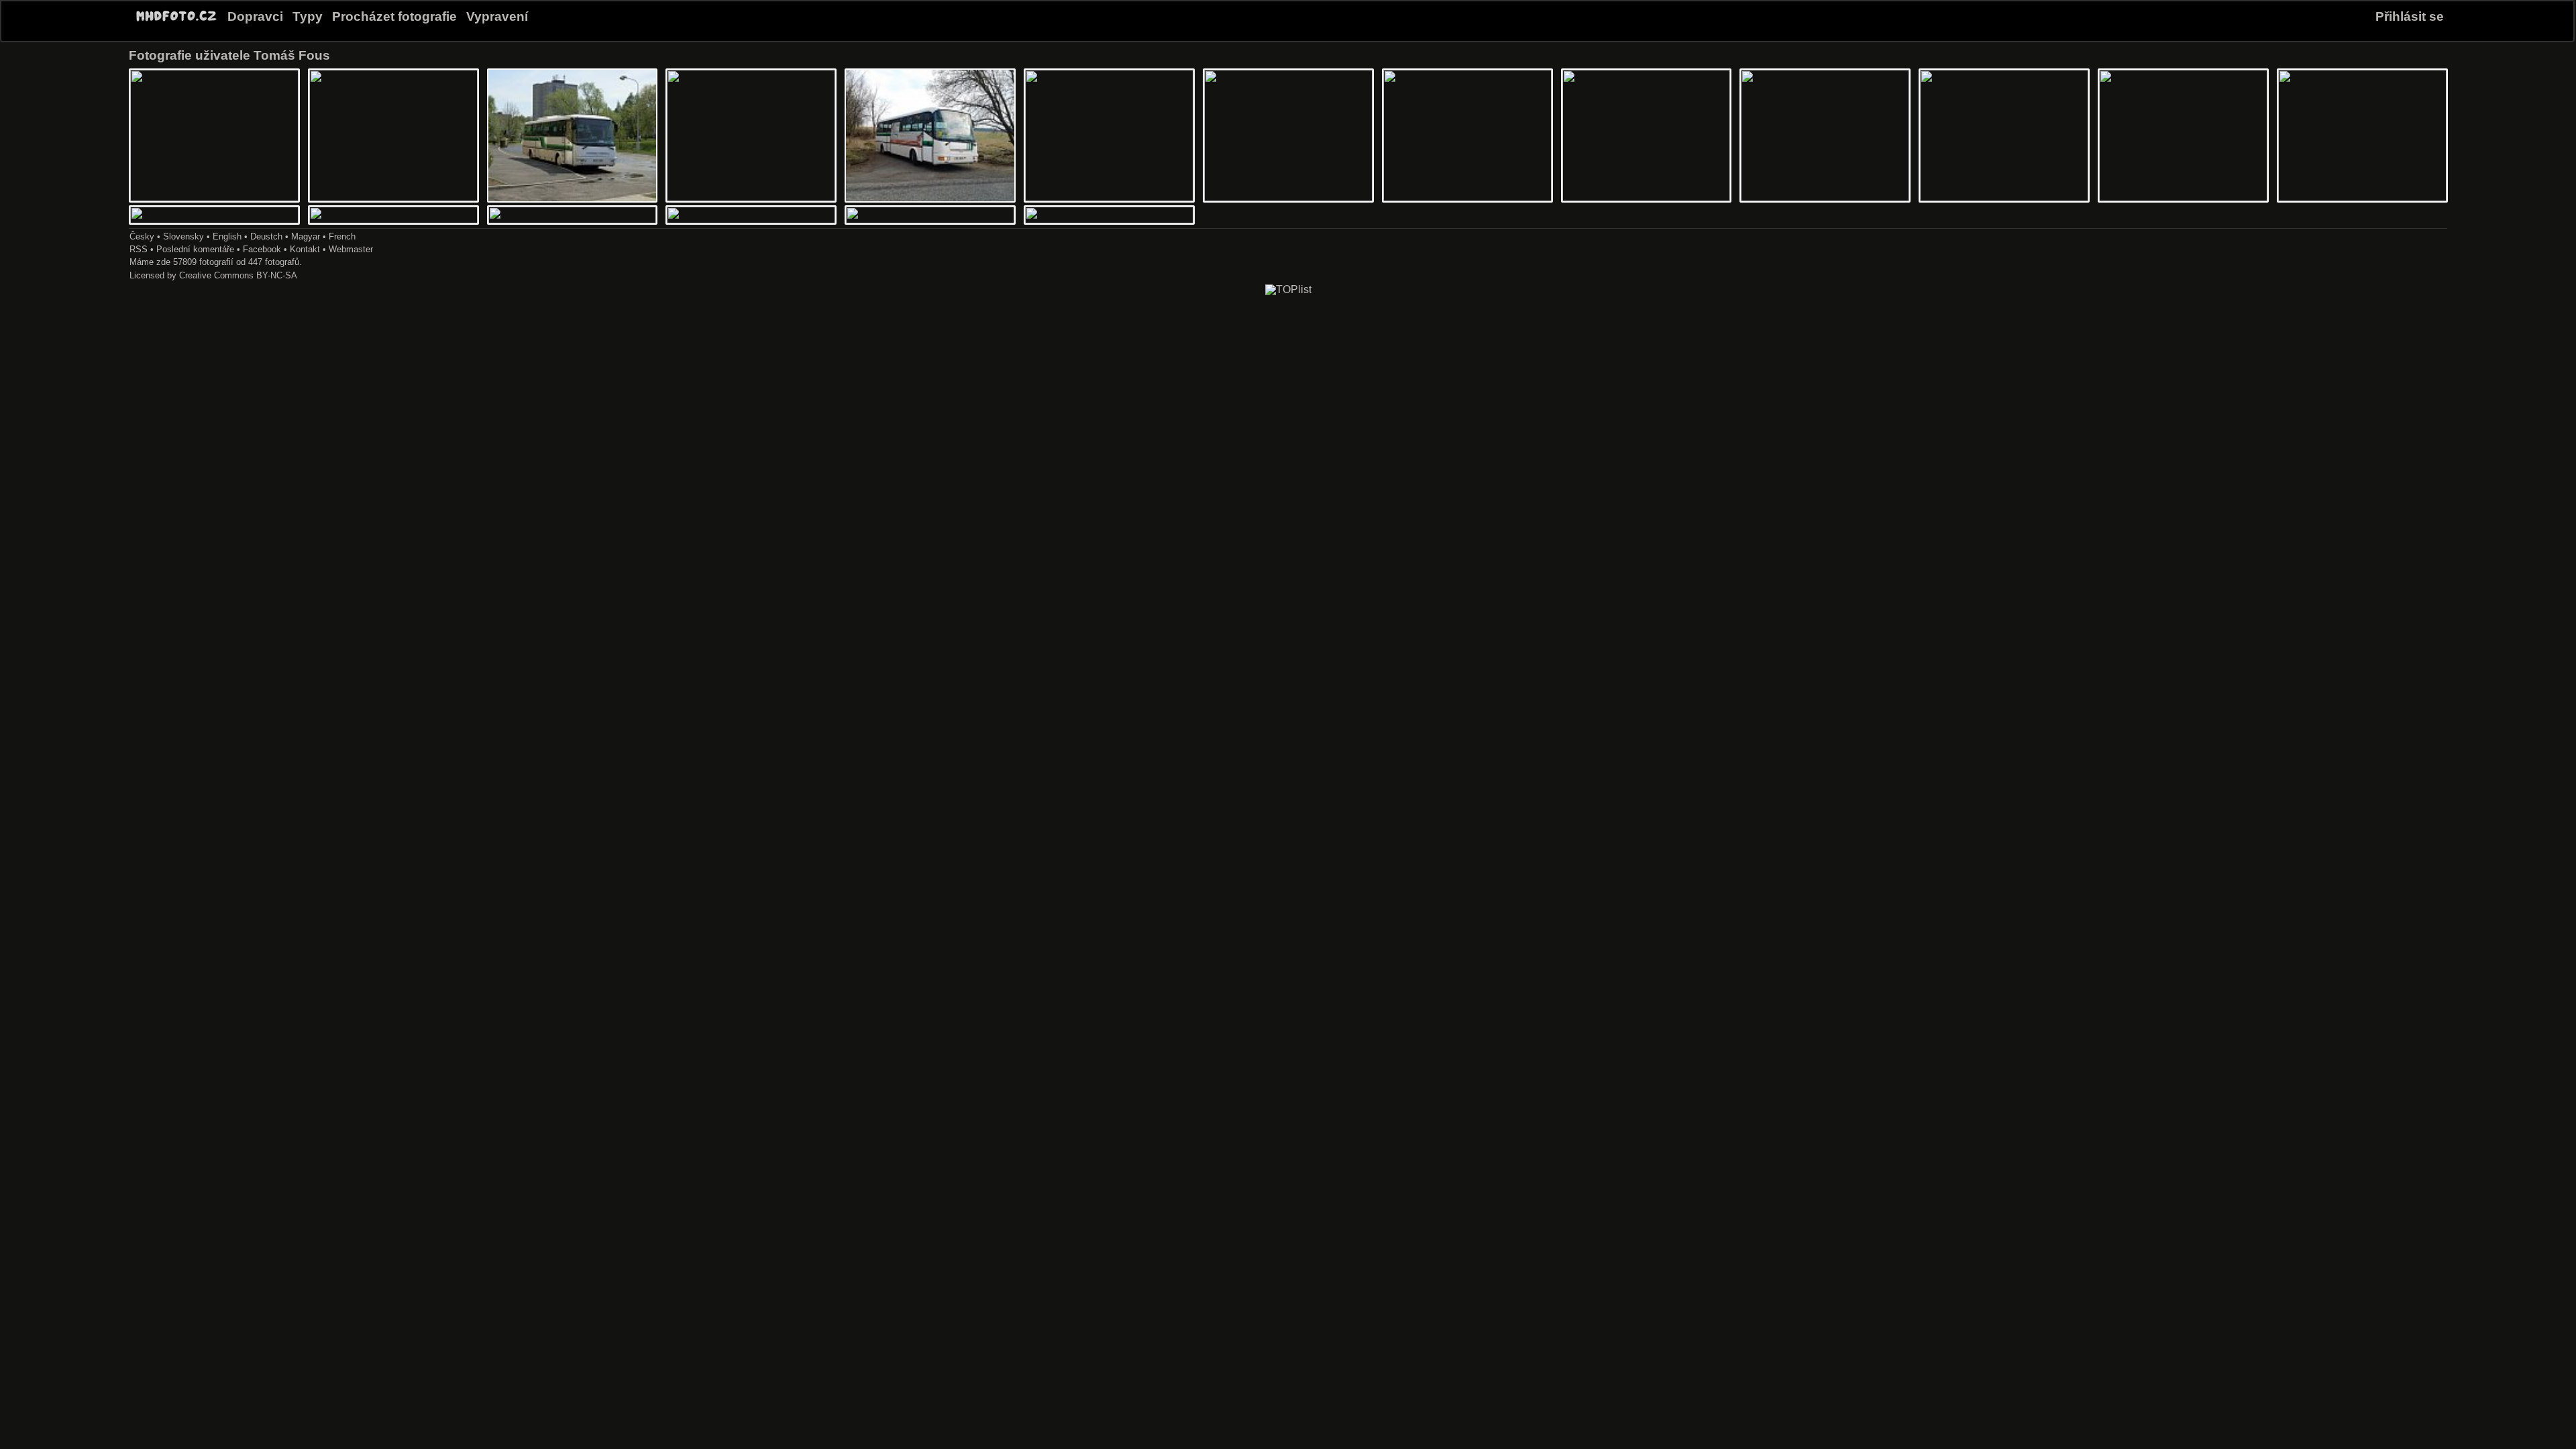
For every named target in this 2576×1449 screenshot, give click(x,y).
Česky (142, 236)
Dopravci (255, 16)
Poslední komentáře (195, 249)
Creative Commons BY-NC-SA (238, 275)
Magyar (306, 236)
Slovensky (183, 236)
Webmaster (351, 249)
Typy (308, 16)
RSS (139, 249)
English (227, 236)
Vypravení (497, 16)
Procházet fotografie (394, 16)
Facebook (262, 249)
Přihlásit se (2410, 16)
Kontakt (305, 249)
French (342, 236)
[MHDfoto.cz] (176, 21)
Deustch (266, 236)
